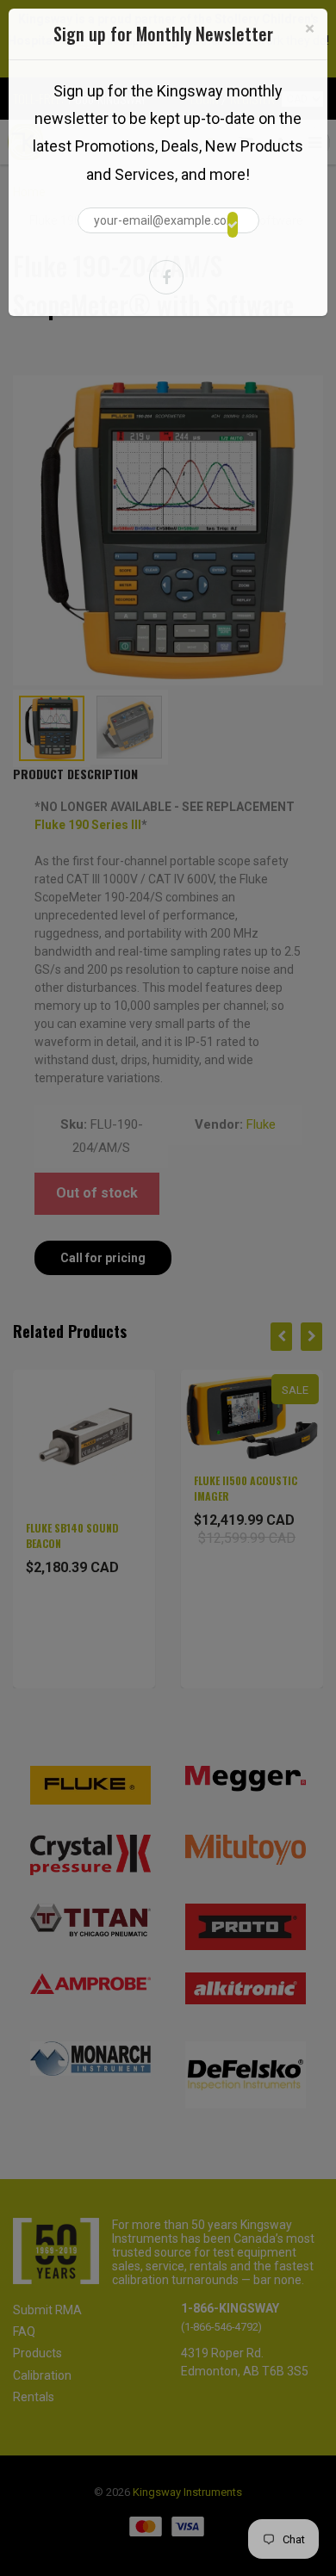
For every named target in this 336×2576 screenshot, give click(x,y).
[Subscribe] (233, 225)
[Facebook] (166, 277)
